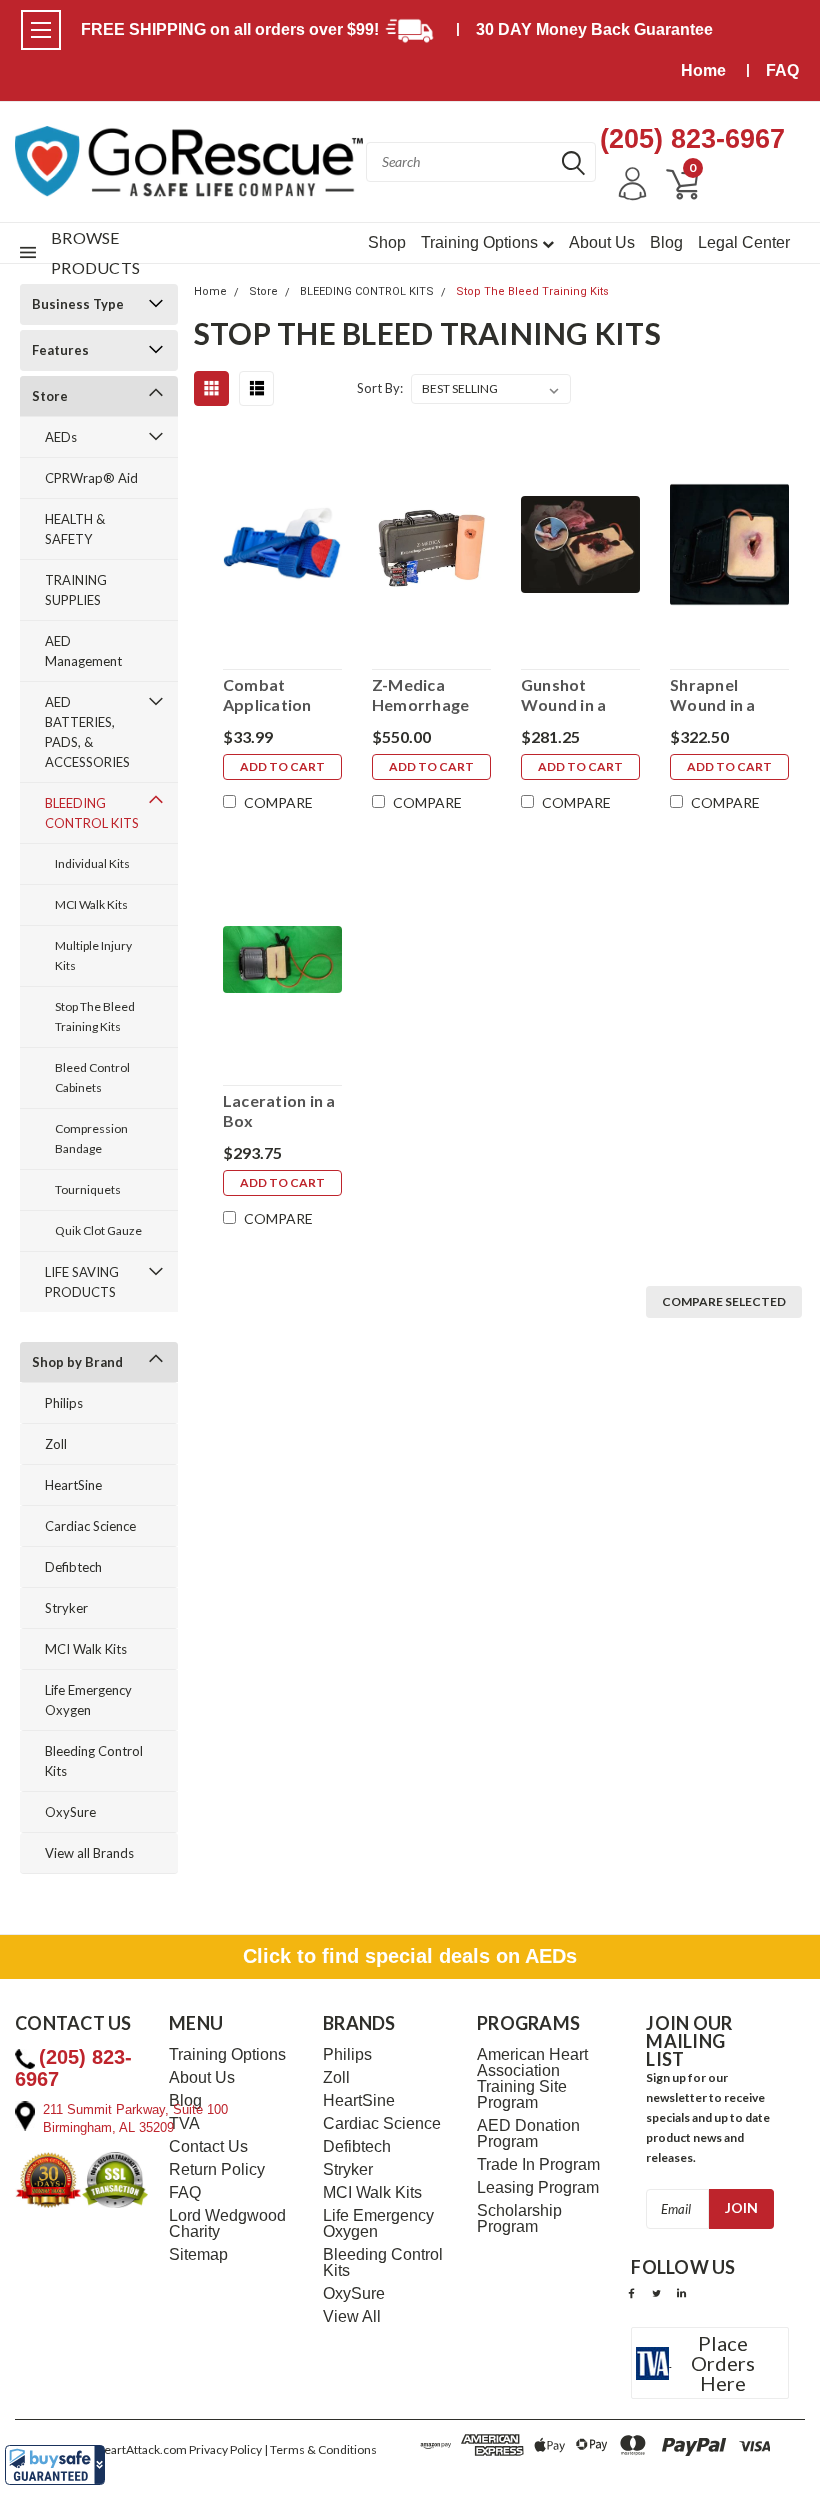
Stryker (66, 1608)
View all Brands (89, 1853)
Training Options (481, 242)
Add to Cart (282, 766)
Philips (64, 1403)
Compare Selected (724, 1301)
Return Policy (217, 2170)
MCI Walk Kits (91, 904)
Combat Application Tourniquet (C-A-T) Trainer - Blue (278, 695)
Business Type (78, 304)
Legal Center (744, 242)
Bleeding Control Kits (94, 1761)
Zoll (56, 1444)
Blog (666, 242)
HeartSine (73, 1485)
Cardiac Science (90, 1526)
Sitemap (198, 2255)
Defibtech (73, 1567)
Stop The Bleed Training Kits (95, 1016)
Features (60, 350)
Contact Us (208, 2147)
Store (50, 396)
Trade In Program (538, 2165)
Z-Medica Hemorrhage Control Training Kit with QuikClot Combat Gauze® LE (425, 695)
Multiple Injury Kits (93, 955)
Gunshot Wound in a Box (564, 695)
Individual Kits (92, 863)
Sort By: (380, 388)
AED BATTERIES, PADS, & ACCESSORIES (87, 732)
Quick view (282, 542)
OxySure (70, 1812)
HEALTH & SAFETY (75, 529)
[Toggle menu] (41, 30)
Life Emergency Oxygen (88, 1700)
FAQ (782, 70)
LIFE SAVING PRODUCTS (82, 1282)
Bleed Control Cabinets (92, 1077)
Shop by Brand (77, 1362)
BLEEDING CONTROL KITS (92, 813)
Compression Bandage (91, 1138)
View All (352, 2317)
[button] (55, 2465)
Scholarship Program (519, 2219)
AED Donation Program (528, 2134)
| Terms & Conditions (320, 2449)
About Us (602, 242)
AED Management (83, 651)
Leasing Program (538, 2188)
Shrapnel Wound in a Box (713, 695)
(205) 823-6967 (692, 139)
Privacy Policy (225, 2449)
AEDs (61, 437)
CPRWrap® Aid (91, 478)
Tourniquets (88, 1189)
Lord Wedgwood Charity (227, 2224)
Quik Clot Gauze (98, 1230)
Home (703, 70)
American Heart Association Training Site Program (532, 2079)
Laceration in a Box (279, 1110)
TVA (184, 2124)
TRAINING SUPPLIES (76, 590)
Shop (387, 242)
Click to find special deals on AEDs (410, 1956)
